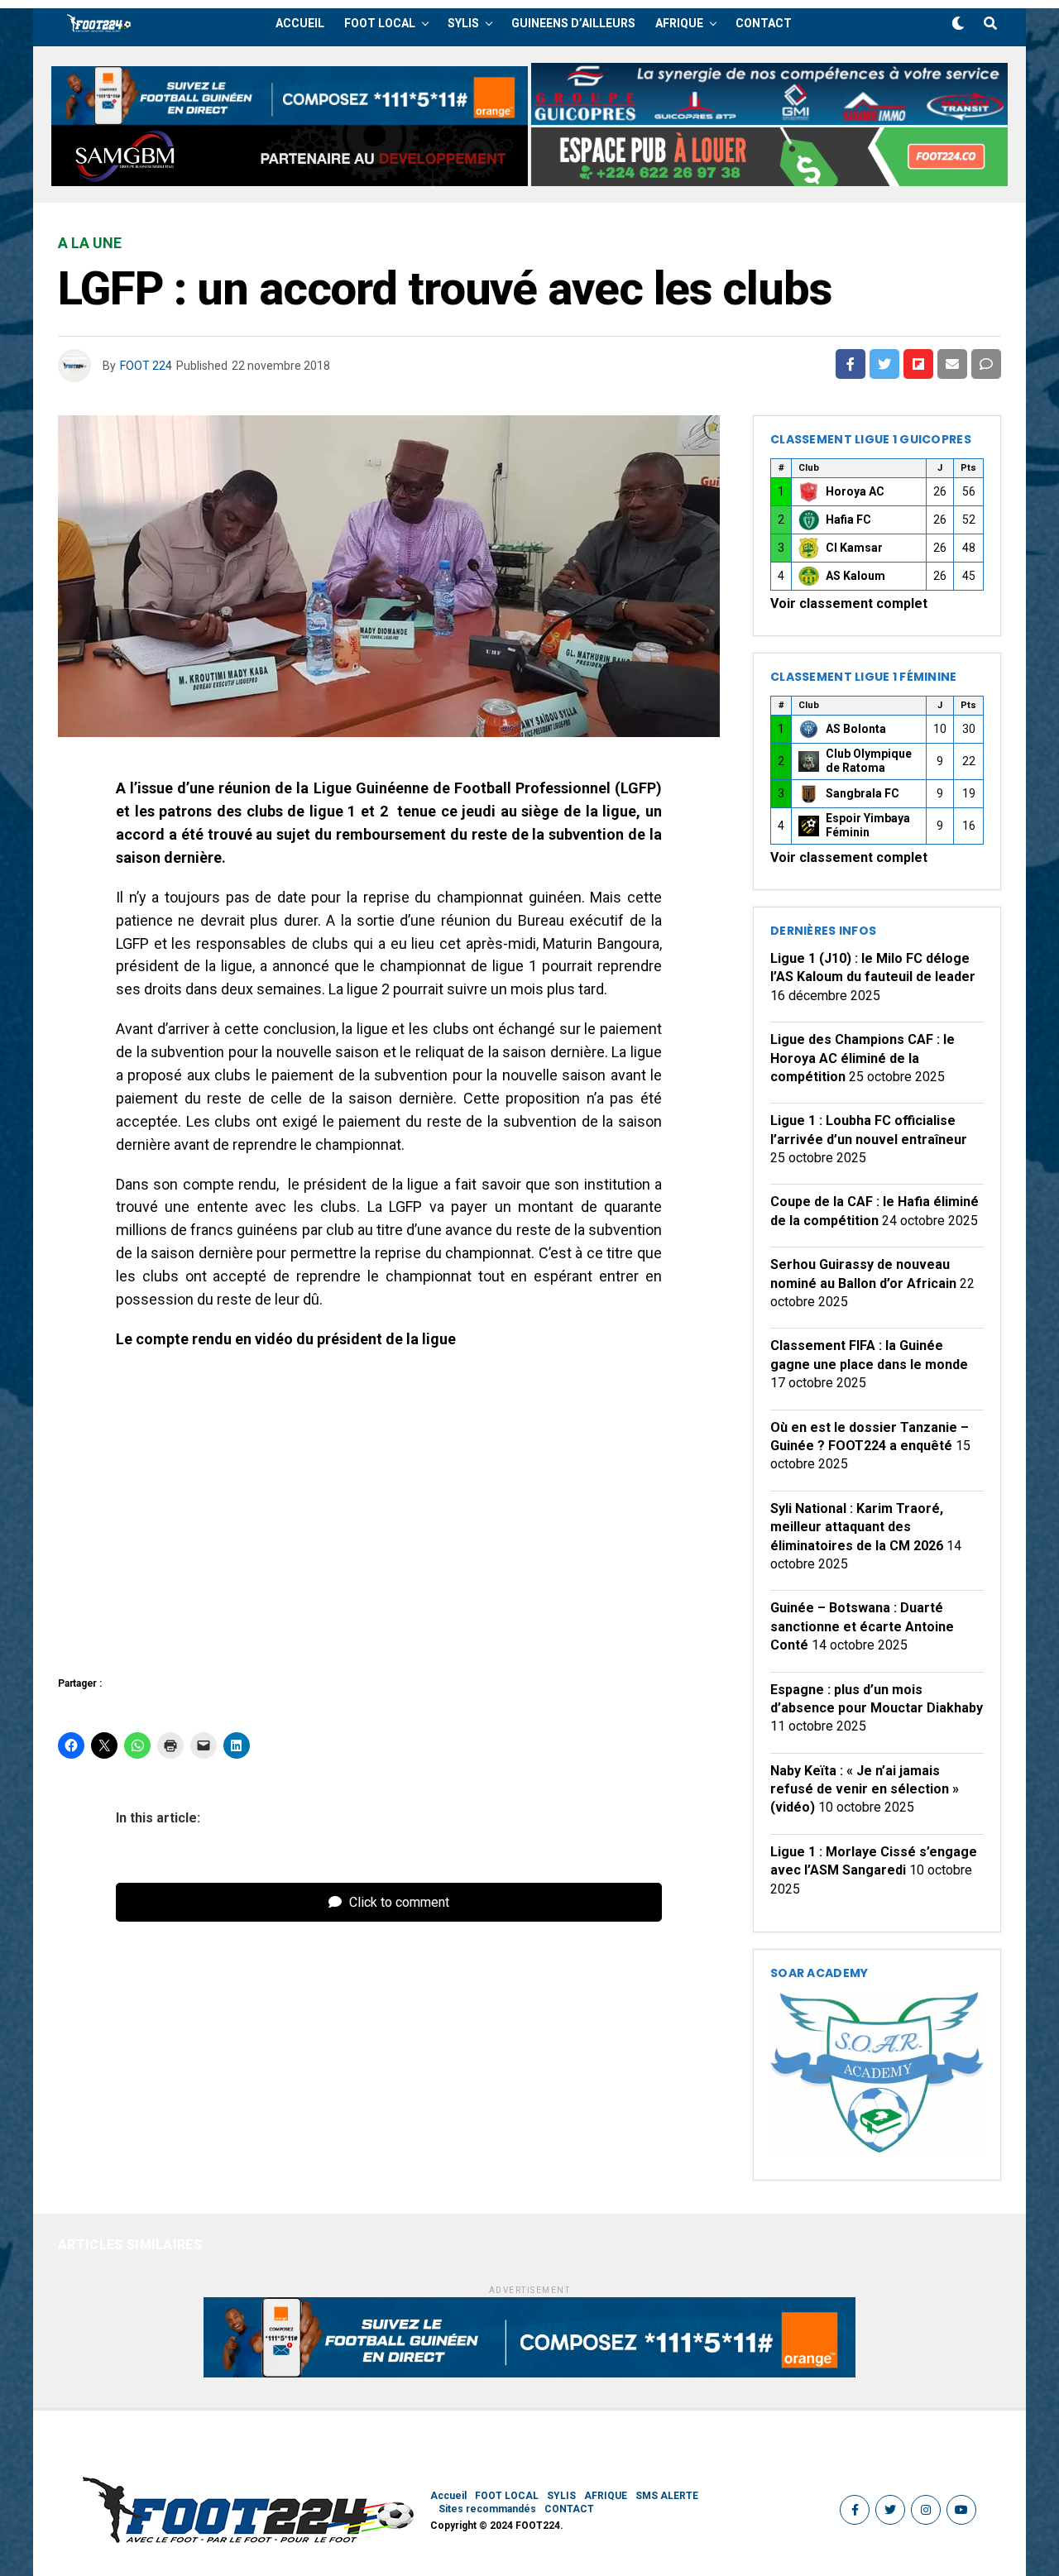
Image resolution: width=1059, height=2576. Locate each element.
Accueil (300, 23)
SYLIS (463, 23)
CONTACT (764, 23)
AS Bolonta (856, 729)
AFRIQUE (679, 23)
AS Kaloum (855, 576)
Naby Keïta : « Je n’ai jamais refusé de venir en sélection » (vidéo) (865, 1789)
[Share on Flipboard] (918, 364)
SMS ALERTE (667, 2496)
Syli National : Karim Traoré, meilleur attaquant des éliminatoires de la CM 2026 (857, 1527)
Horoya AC (855, 491)
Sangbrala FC (863, 793)
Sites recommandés (487, 2509)
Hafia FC (848, 520)
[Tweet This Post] (884, 364)
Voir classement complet (849, 603)
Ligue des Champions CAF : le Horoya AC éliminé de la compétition (863, 1058)
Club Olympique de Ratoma (869, 761)
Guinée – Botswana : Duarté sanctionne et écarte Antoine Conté (862, 1626)
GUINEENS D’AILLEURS (573, 23)
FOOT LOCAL (380, 23)
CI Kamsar (854, 548)
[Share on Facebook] (851, 364)
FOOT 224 (146, 366)
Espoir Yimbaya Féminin (868, 826)
